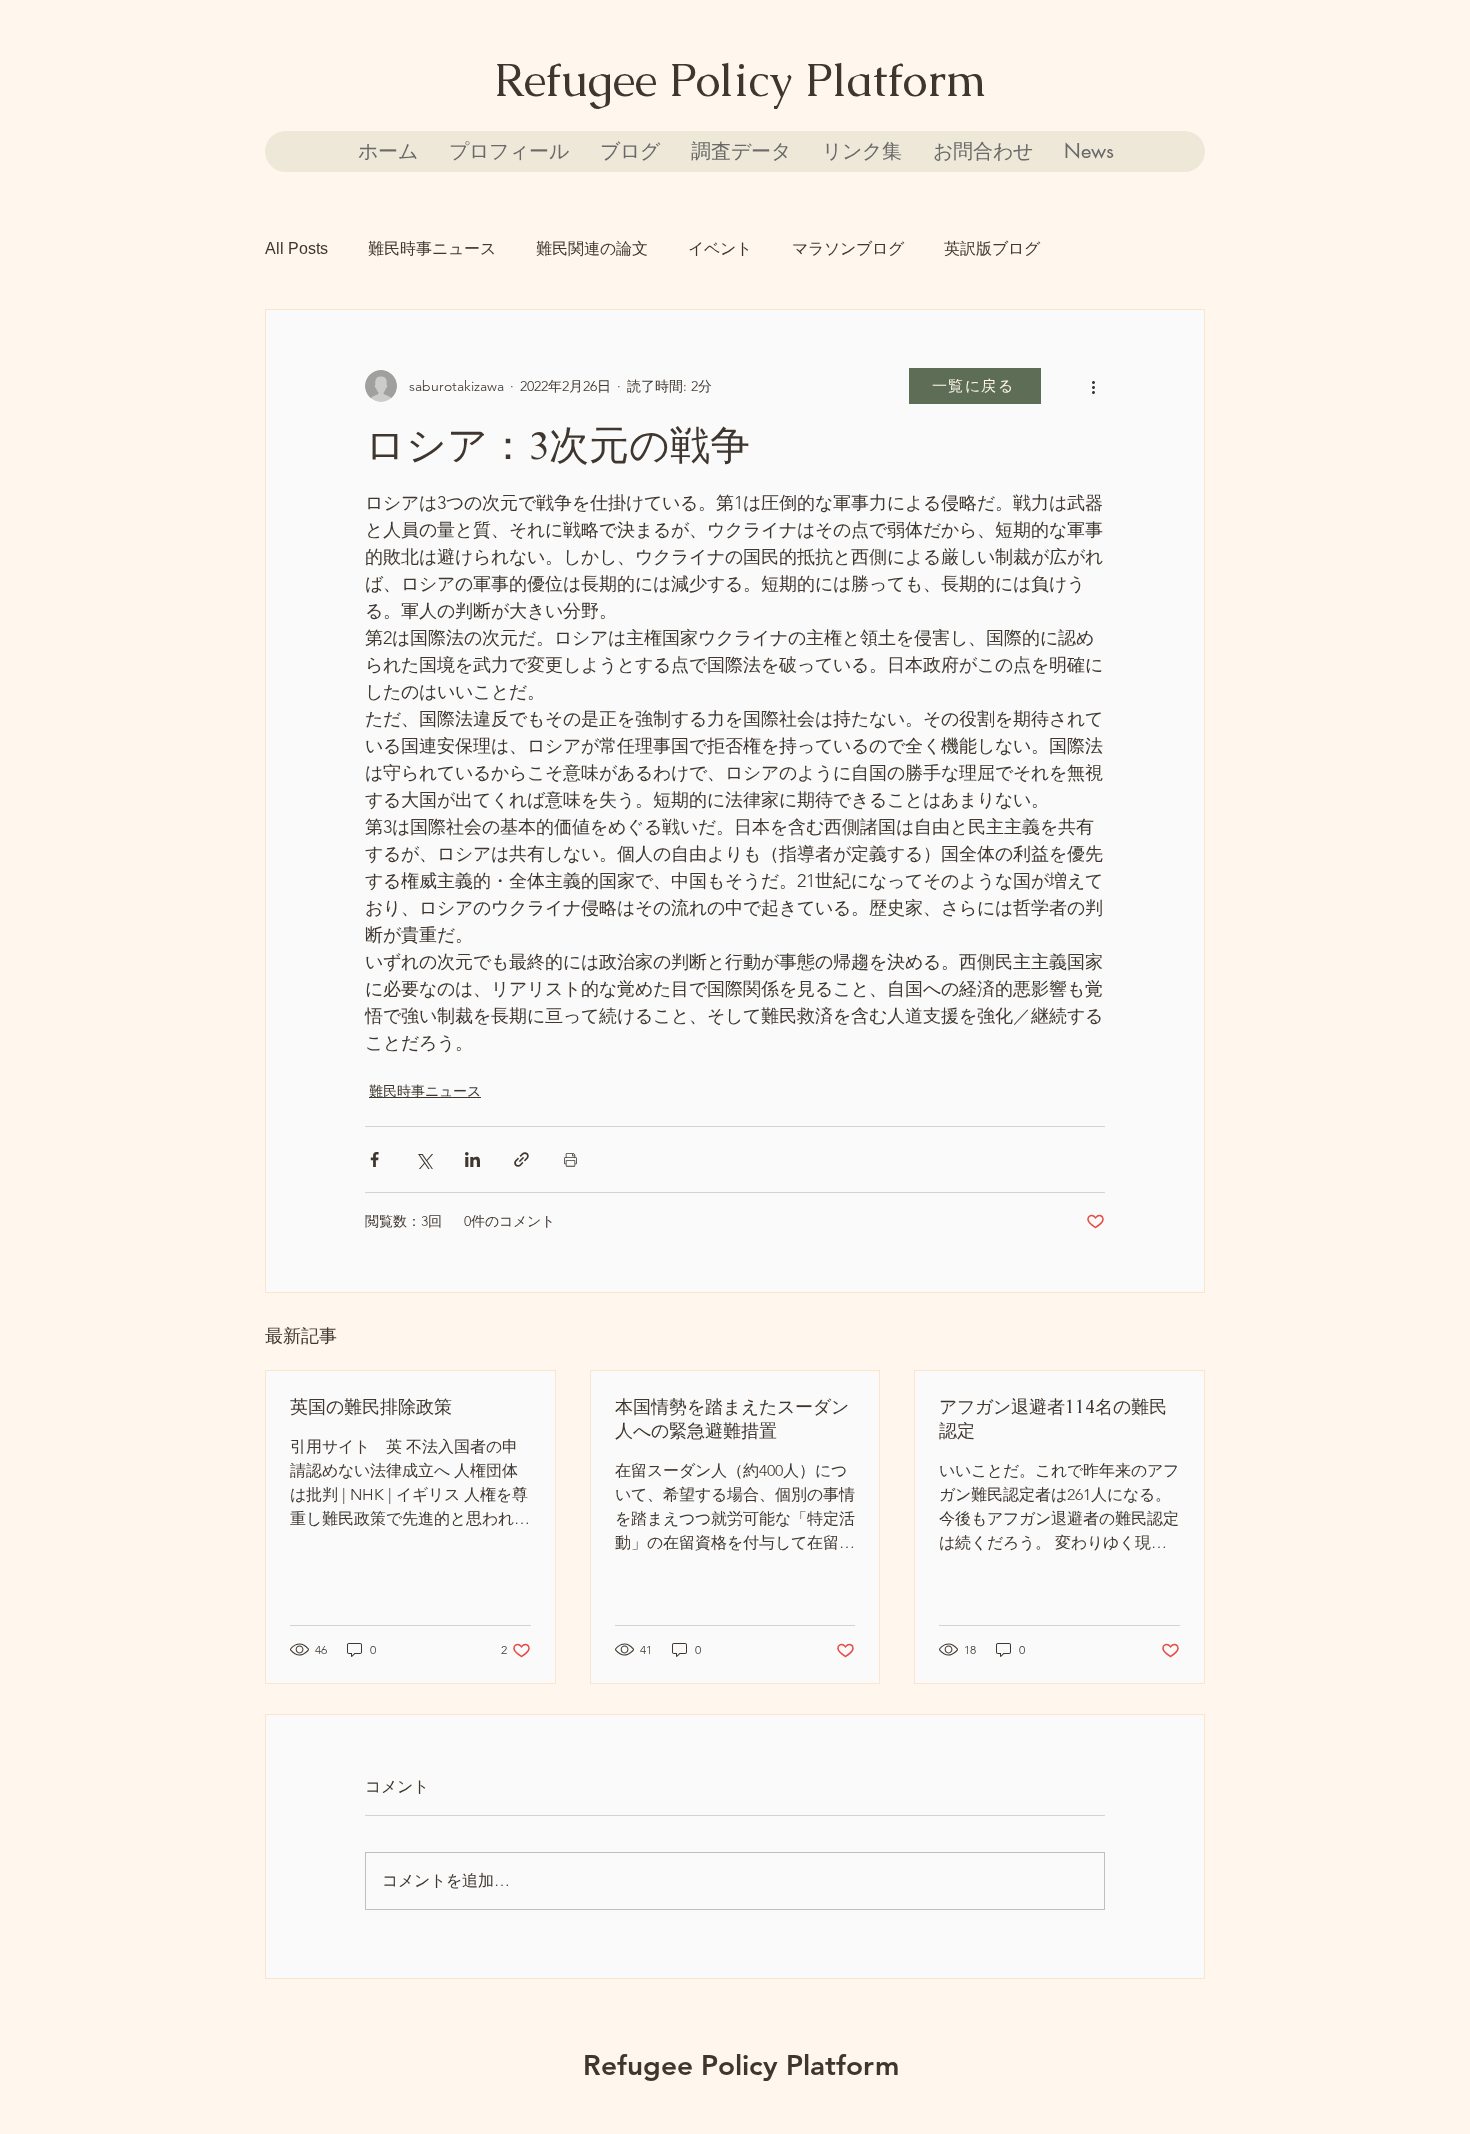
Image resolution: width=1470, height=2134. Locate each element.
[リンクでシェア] (521, 1159)
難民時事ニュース (432, 248)
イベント (720, 248)
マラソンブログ (848, 248)
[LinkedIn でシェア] (472, 1159)
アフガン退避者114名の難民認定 (1053, 1418)
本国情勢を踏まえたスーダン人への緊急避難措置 (732, 1418)
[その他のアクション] (1093, 386)
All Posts (296, 248)
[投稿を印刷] (570, 1159)
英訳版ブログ (992, 248)
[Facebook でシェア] (374, 1159)
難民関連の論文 (592, 248)
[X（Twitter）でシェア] (423, 1159)
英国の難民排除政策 (371, 1406)
